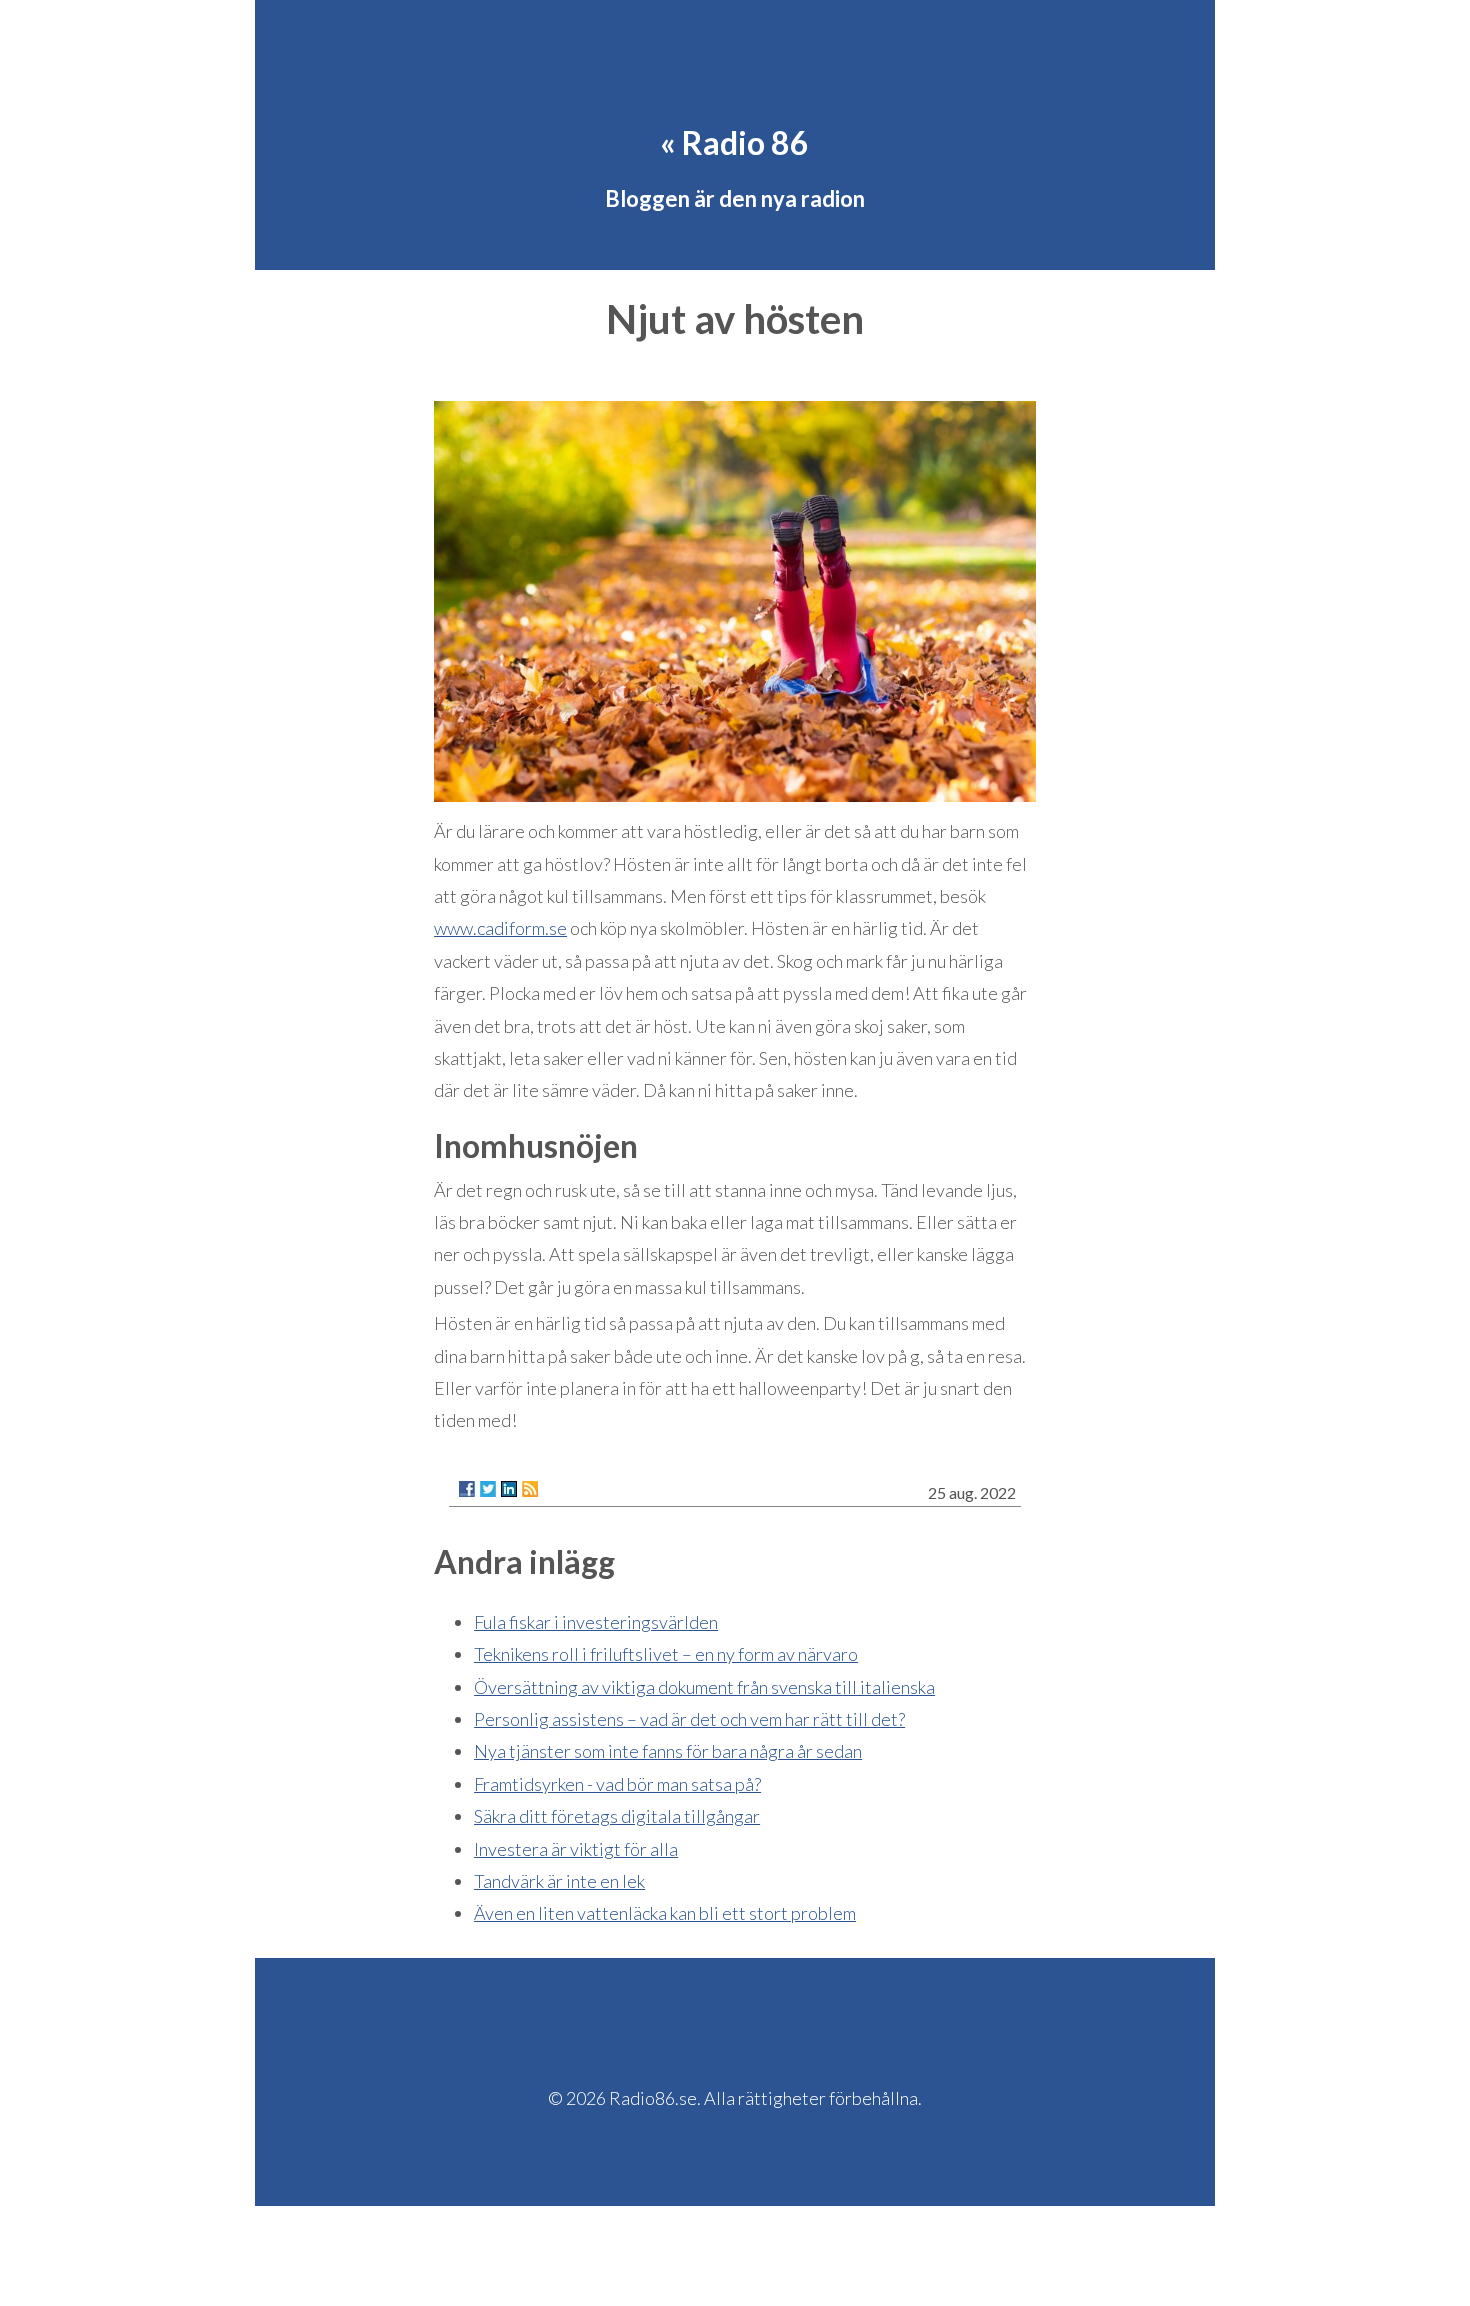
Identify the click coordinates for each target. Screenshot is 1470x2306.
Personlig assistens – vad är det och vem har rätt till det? (689, 1719)
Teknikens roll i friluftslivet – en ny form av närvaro (666, 1654)
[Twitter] (488, 1489)
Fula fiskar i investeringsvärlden (596, 1622)
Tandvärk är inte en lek (559, 1881)
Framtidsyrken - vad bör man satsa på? (617, 1784)
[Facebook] (467, 1489)
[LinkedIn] (509, 1489)
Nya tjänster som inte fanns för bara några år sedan (668, 1751)
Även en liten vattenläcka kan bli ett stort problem (665, 1913)
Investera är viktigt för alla (576, 1849)
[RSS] (530, 1489)
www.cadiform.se (500, 928)
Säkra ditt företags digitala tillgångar (617, 1816)
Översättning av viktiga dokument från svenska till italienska (704, 1687)
